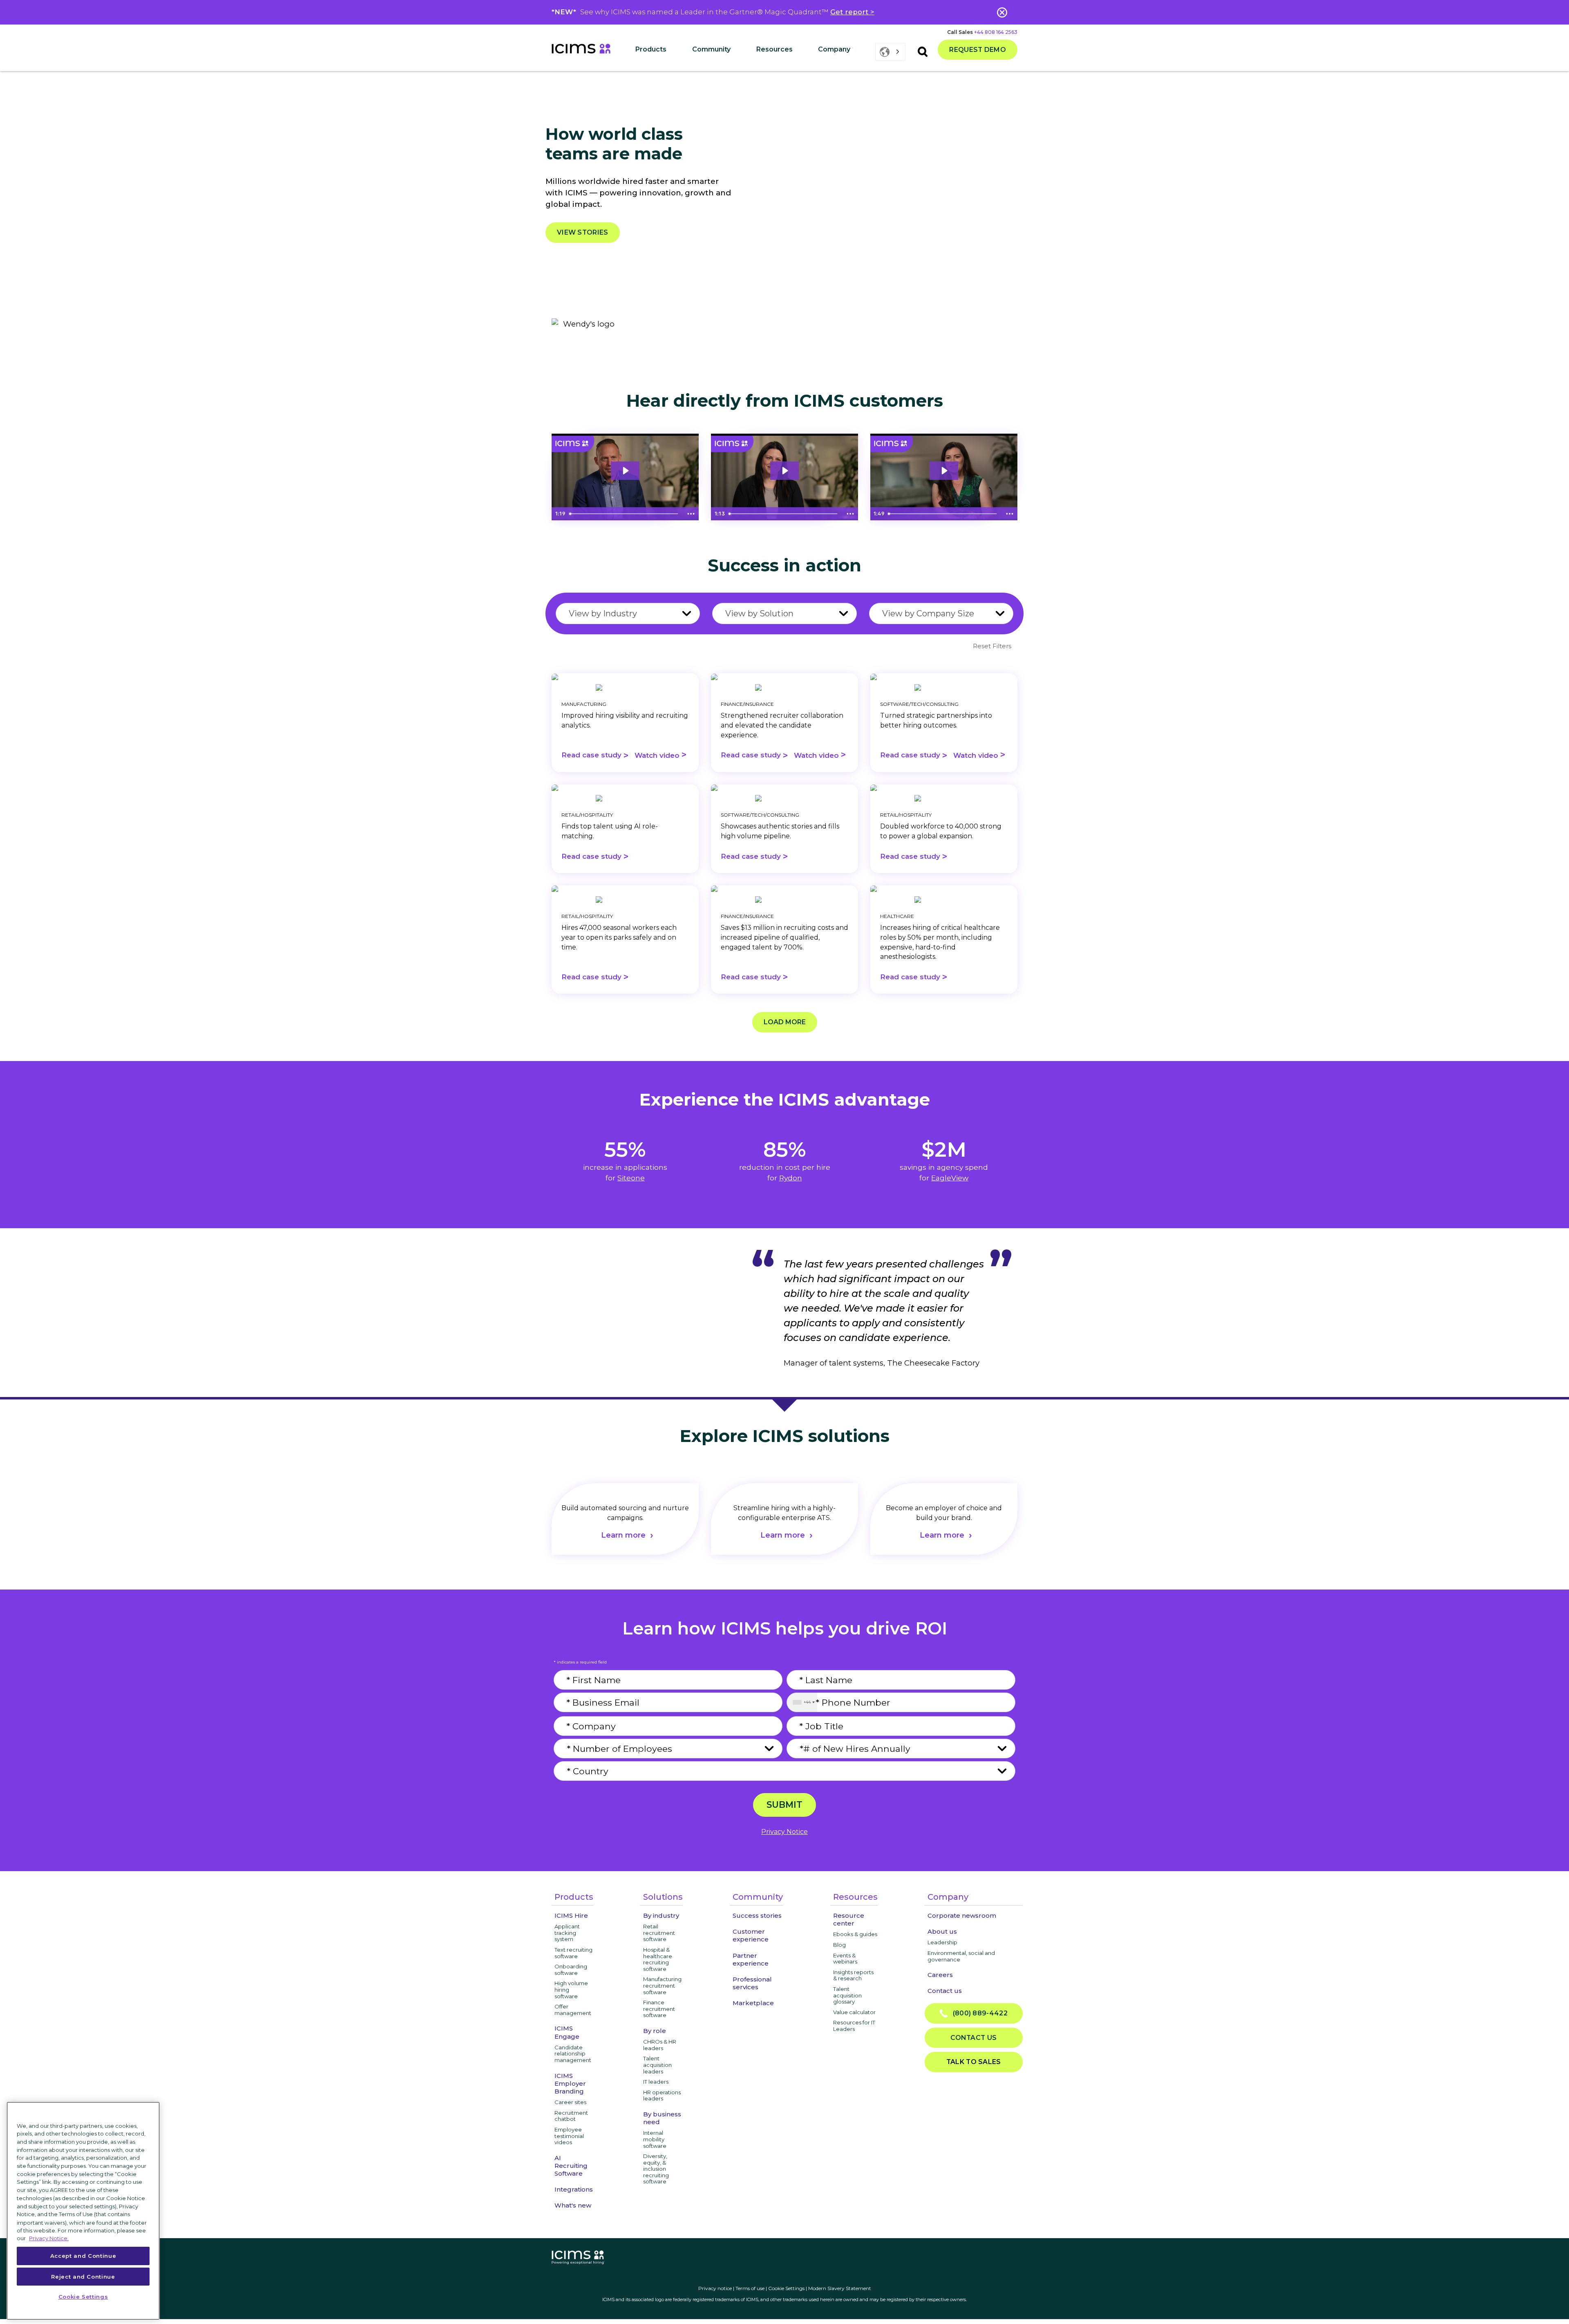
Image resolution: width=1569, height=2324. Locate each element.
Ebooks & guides (855, 1934)
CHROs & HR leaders (660, 2045)
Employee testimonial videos (569, 2136)
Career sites (570, 2102)
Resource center (849, 1919)
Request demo (978, 50)
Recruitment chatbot (571, 2116)
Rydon (791, 1178)
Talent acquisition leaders (657, 2065)
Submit (784, 1805)
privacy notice (784, 1832)
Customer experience (751, 1935)
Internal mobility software (655, 2139)
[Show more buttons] (691, 514)
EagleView (950, 1178)
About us (942, 1931)
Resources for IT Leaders (854, 2026)
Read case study (595, 756)
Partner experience (751, 1959)
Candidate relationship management (573, 2054)
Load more (785, 1022)
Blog (839, 1945)
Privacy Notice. (49, 2238)
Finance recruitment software (659, 2009)
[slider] (625, 514)
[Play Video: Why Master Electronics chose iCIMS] (784, 471)
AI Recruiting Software (571, 2166)
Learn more (623, 1535)
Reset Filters (992, 646)
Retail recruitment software (659, 1933)
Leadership (942, 1942)
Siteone (631, 1178)
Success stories (757, 1915)
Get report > (852, 12)
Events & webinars (845, 1959)
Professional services (752, 1983)
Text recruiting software (573, 1953)
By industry (661, 1915)
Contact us (945, 1991)
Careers (940, 1975)
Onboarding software (571, 1970)
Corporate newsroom (962, 1915)
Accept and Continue (83, 2256)
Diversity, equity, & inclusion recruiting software (656, 2169)
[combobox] (802, 1702)
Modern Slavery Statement (840, 2288)
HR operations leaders (662, 2096)
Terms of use (750, 2288)
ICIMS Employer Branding (570, 2083)
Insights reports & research (853, 1975)
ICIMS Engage (567, 2032)
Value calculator (854, 2012)
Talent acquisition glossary (847, 1995)
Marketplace (753, 2003)
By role (655, 2031)
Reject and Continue (83, 2276)
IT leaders (656, 2082)
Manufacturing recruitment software (662, 1985)
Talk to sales (974, 2062)
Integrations (574, 2189)
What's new (573, 2205)
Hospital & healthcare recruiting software (658, 1959)
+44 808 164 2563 (996, 32)
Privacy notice (715, 2288)
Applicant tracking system (567, 1933)
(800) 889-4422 (978, 2013)
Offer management (573, 2010)
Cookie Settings (786, 2288)
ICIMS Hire (571, 1915)
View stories (583, 232)
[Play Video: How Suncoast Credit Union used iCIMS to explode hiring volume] (625, 471)
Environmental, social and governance (961, 1956)
